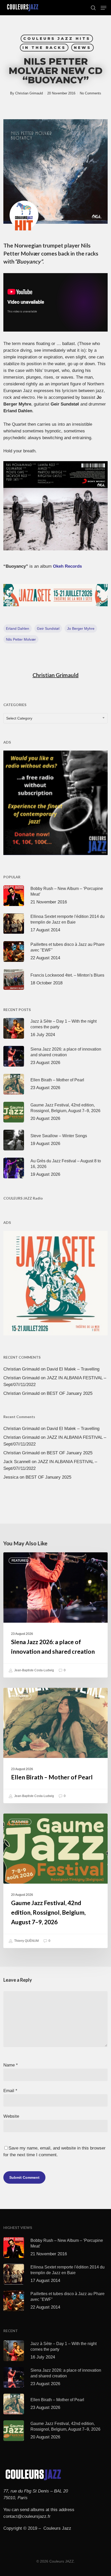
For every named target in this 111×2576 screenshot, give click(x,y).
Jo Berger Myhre (81, 628)
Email (10, 2091)
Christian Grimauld (29, 93)
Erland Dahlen (18, 628)
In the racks (44, 48)
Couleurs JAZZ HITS (57, 39)
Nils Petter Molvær (21, 639)
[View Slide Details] (55, 595)
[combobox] (55, 718)
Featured (20, 1561)
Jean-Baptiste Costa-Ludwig (34, 1670)
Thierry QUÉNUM (26, 1941)
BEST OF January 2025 (70, 1393)
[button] (104, 8)
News (82, 48)
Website (11, 2116)
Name (11, 2065)
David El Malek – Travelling (73, 1369)
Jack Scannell (17, 1462)
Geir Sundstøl (48, 628)
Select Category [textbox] (19, 718)
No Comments (90, 93)
